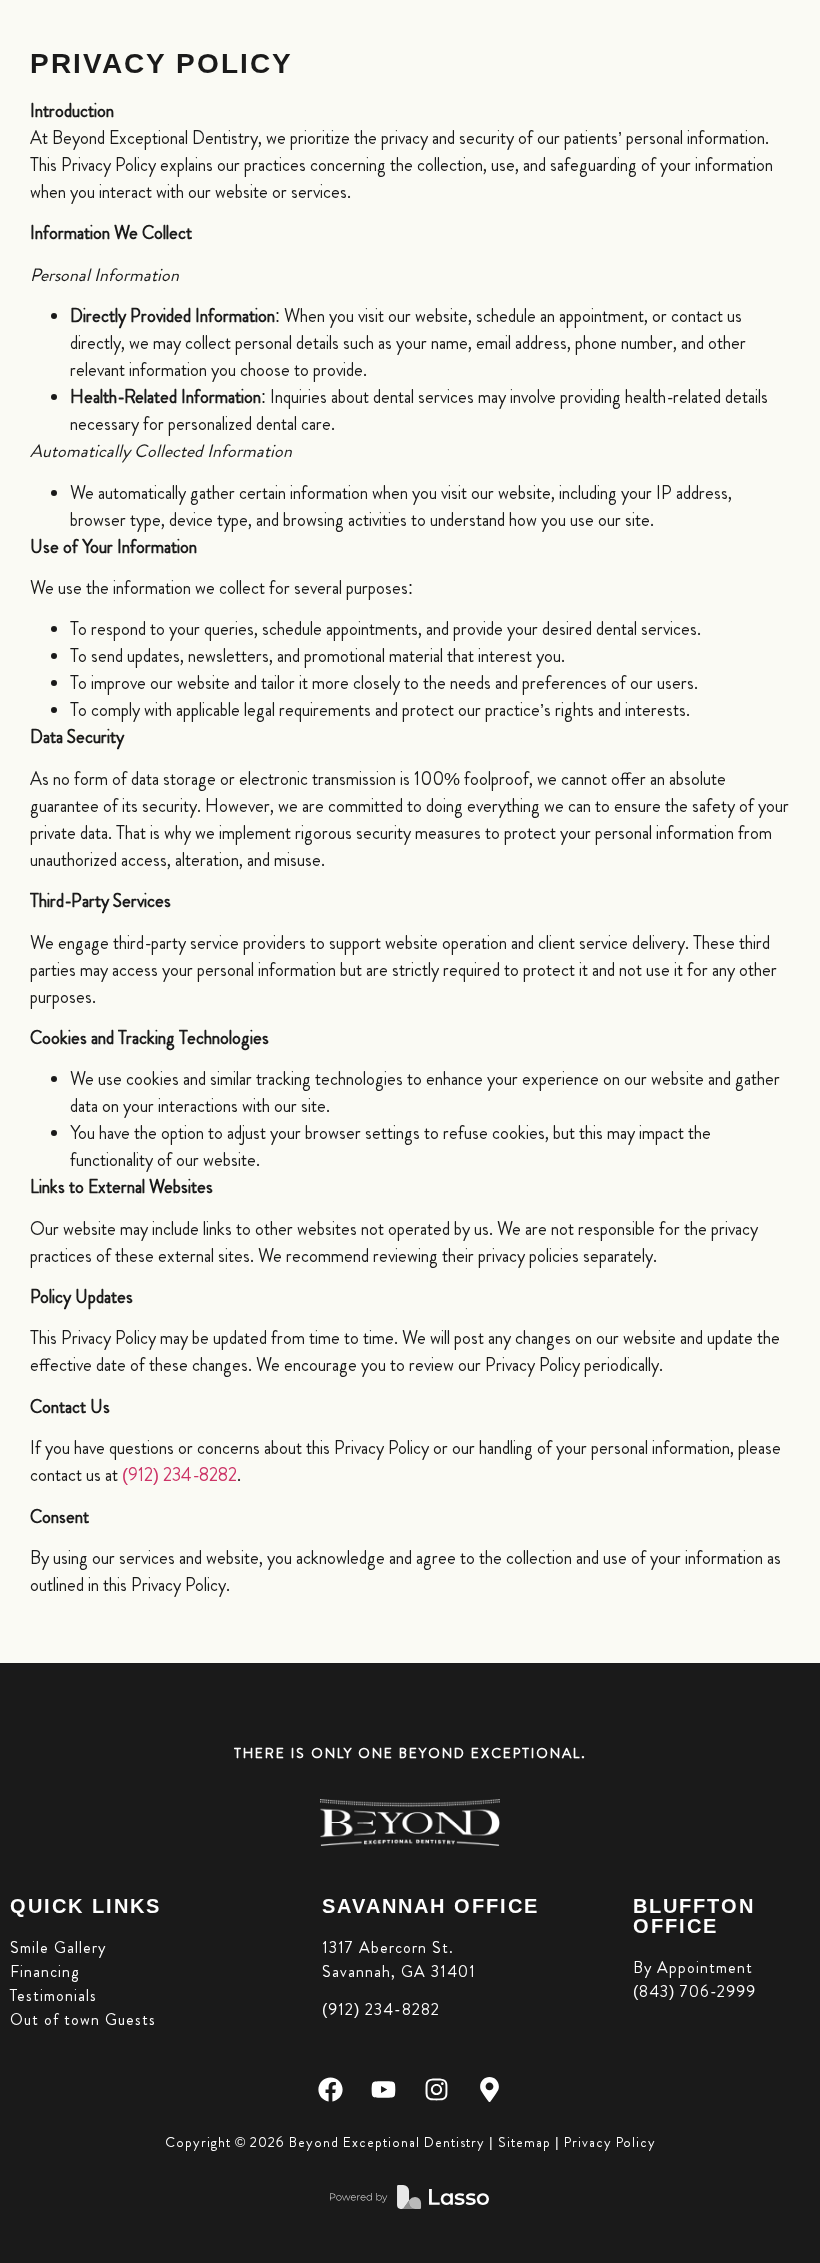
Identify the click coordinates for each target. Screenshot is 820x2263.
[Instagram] (436, 2089)
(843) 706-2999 (694, 1991)
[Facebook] (330, 2089)
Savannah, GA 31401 (399, 1971)
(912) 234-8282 (179, 1475)
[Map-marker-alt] (489, 2089)
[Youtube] (383, 2089)
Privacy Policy (610, 2142)
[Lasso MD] (409, 2197)
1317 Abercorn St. (388, 1947)
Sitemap (524, 2142)
